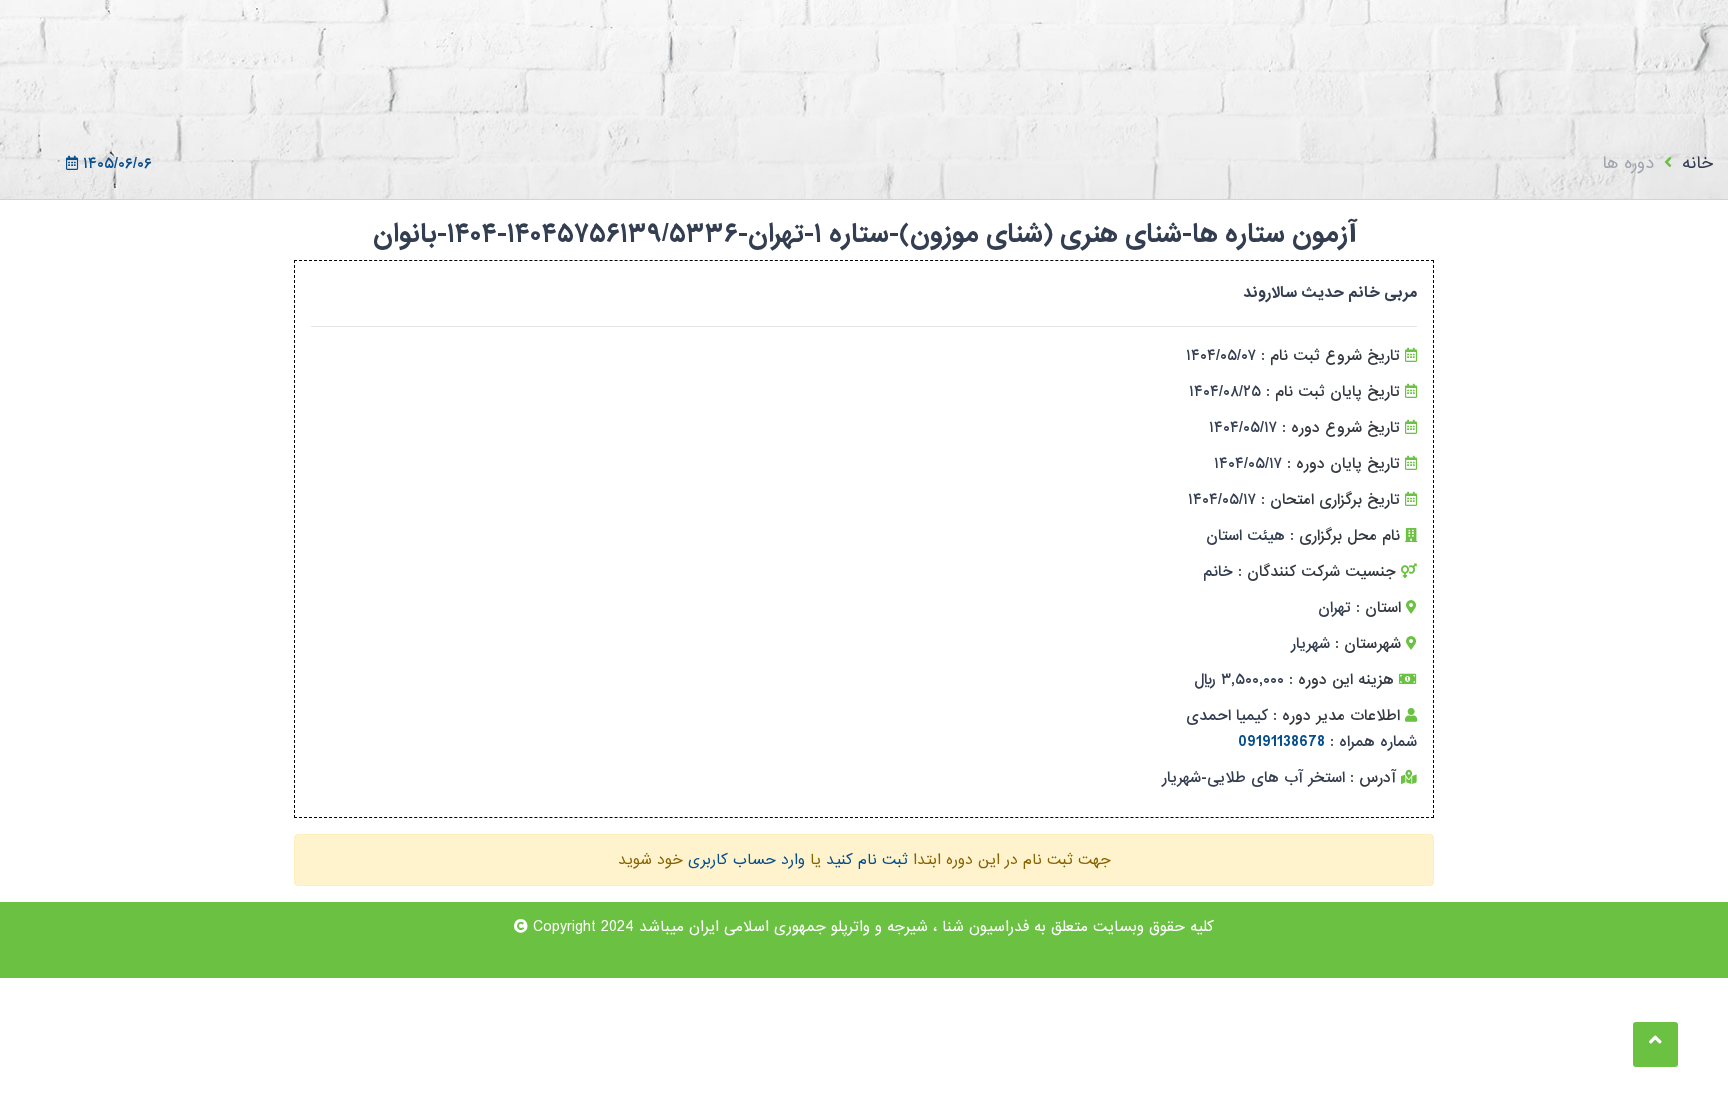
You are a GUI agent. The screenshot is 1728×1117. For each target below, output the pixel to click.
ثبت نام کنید (867, 860)
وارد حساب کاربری (746, 860)
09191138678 (1281, 742)
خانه (1697, 163)
